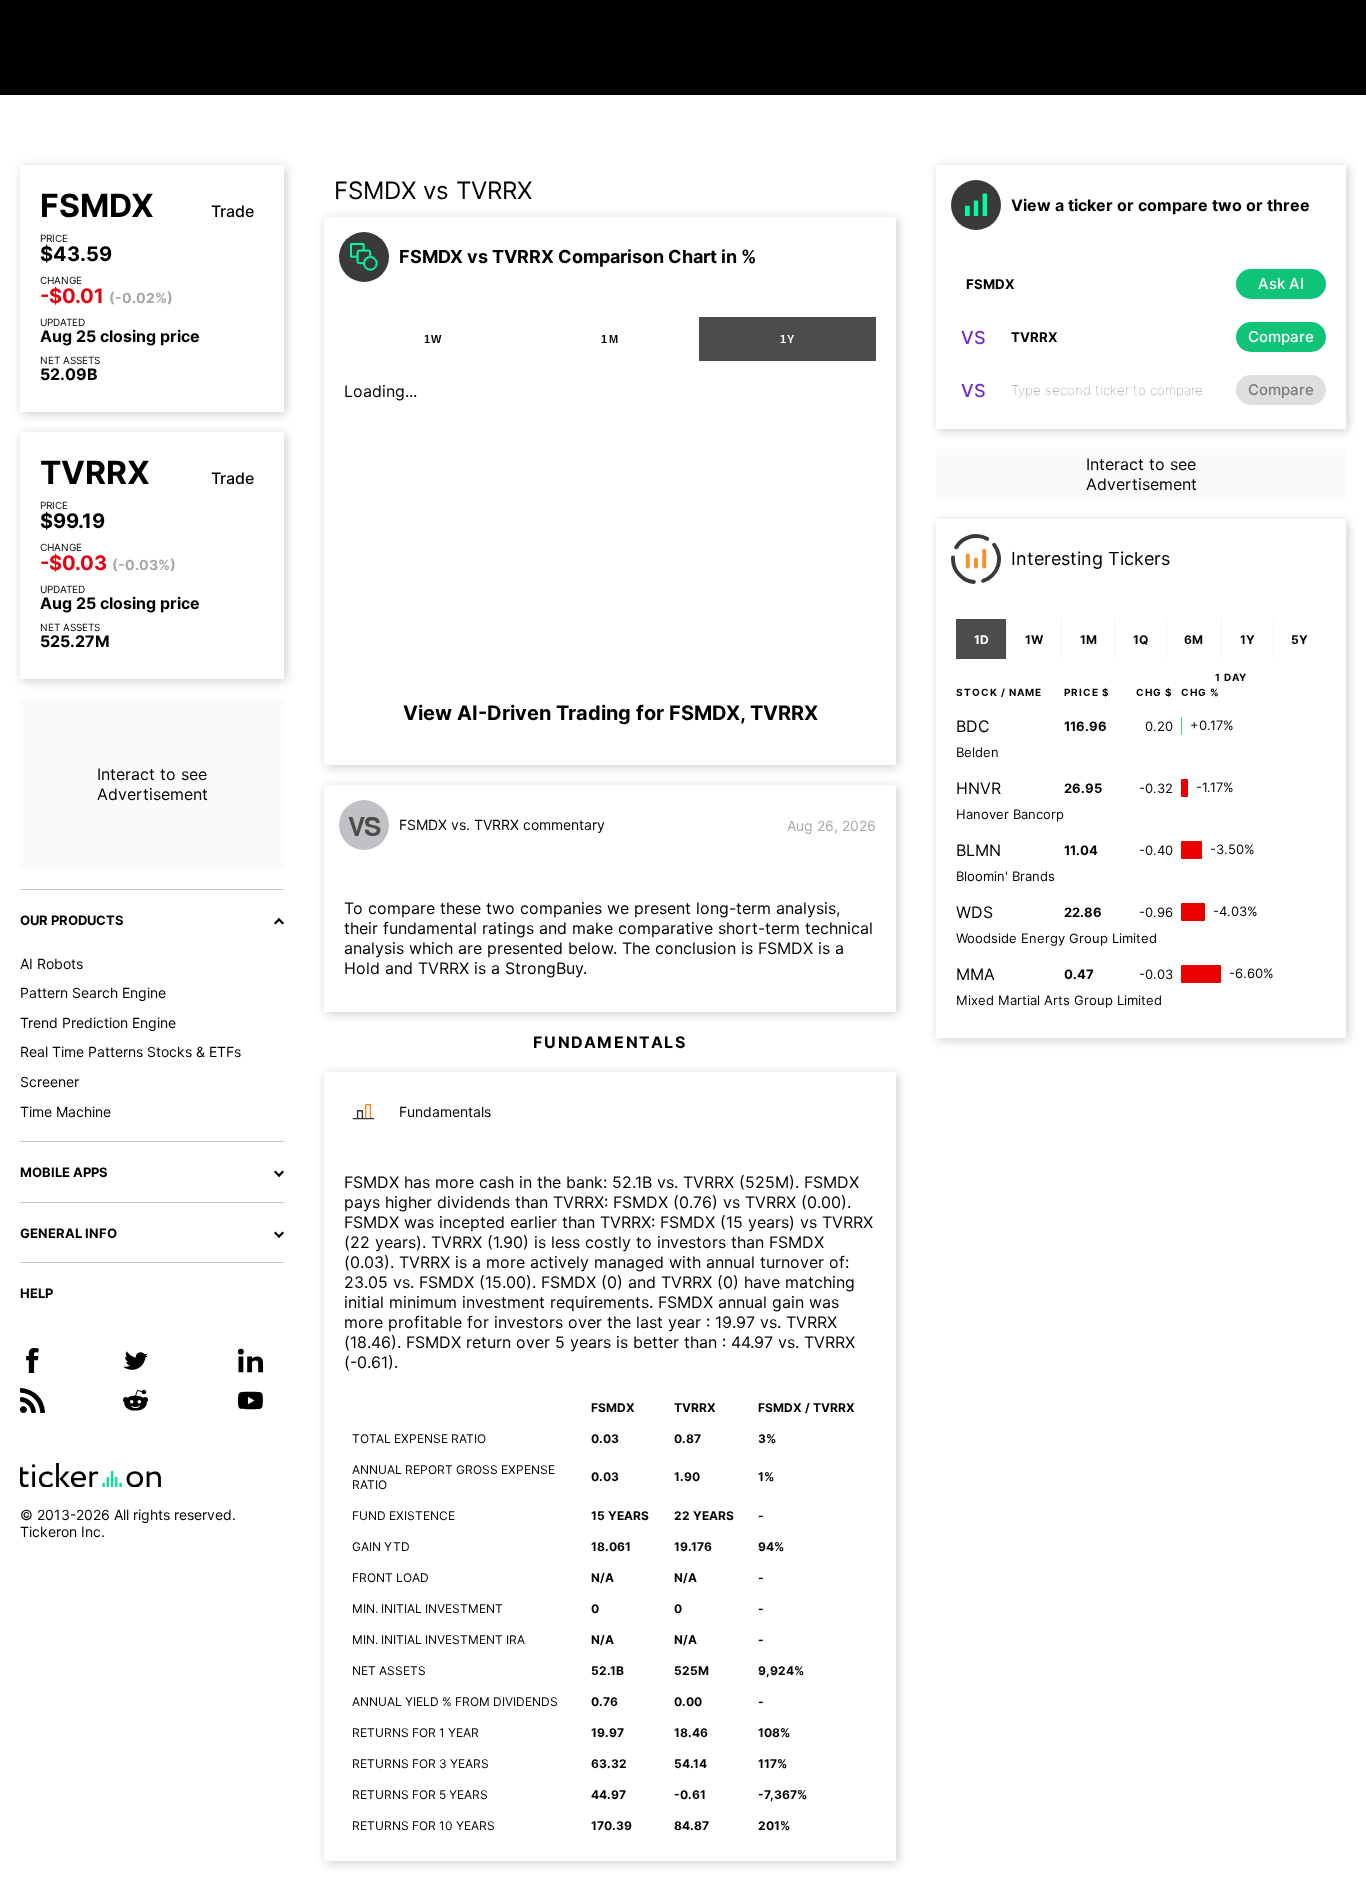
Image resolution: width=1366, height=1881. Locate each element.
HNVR (978, 788)
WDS (974, 912)
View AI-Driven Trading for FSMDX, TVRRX (610, 713)
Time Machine (65, 1111)
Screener (49, 1081)
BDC (973, 726)
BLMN (978, 850)
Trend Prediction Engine (98, 1022)
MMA (975, 974)
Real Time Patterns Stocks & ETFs (130, 1051)
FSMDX (97, 206)
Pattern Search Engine (93, 992)
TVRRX (95, 473)
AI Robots (51, 963)
